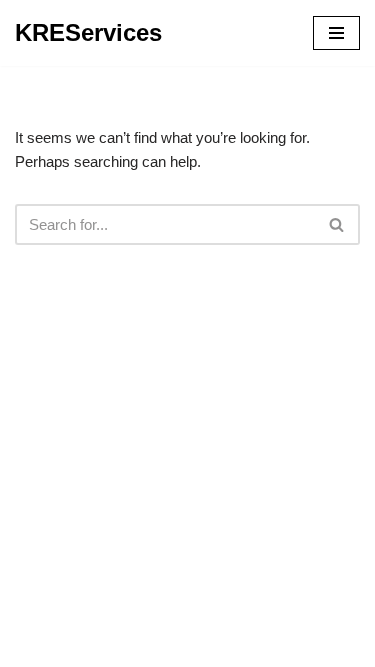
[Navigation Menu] (336, 33)
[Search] (337, 224)
